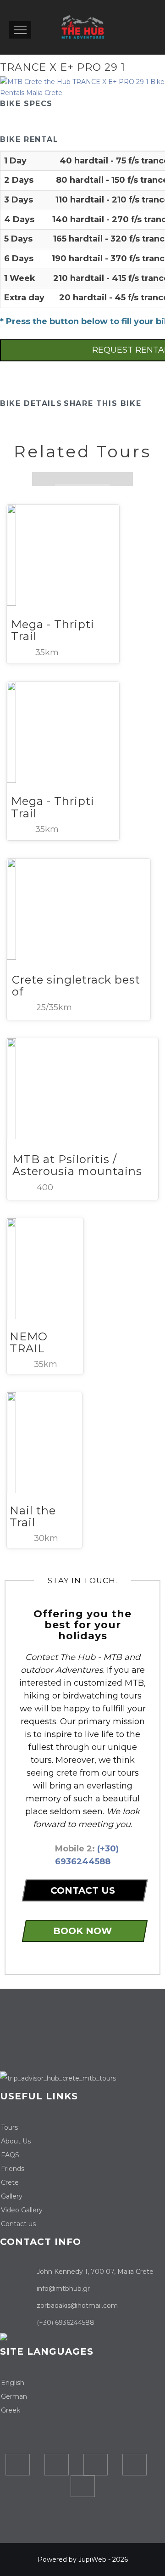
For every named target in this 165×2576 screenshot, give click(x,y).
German (14, 2396)
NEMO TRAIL (29, 1342)
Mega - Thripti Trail (53, 630)
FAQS (10, 2155)
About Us (16, 2141)
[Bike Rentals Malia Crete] (82, 87)
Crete (10, 2182)
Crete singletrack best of (76, 986)
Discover (52, 524)
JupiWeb (92, 2559)
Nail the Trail (33, 1516)
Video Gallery (22, 2210)
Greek (11, 2410)
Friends (13, 2169)
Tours (9, 2127)
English (13, 2383)
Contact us (18, 2224)
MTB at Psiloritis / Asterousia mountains (77, 1165)
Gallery (12, 2196)
